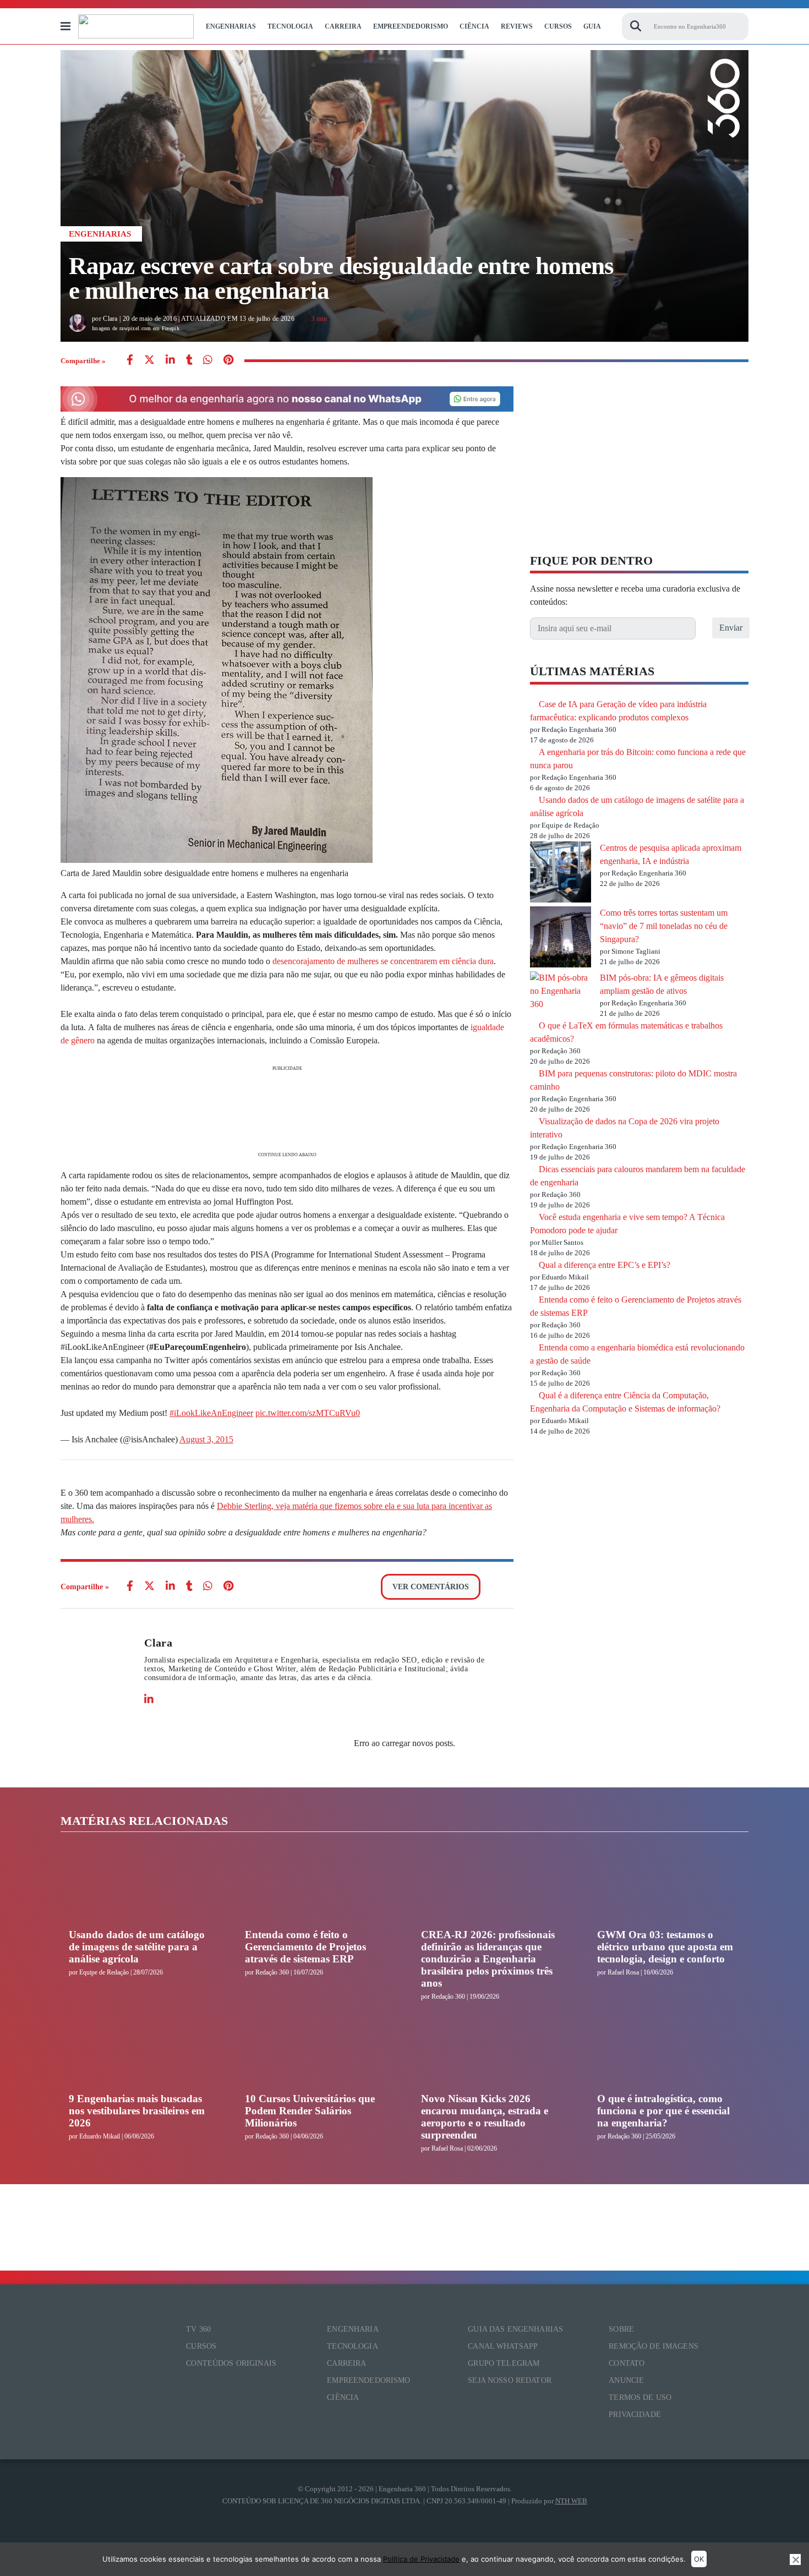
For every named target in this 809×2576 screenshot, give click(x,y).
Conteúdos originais (231, 2363)
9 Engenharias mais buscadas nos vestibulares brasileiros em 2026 (137, 2111)
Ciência (474, 26)
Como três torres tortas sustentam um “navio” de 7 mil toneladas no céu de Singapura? (664, 926)
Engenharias (231, 26)
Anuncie (626, 2380)
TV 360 (198, 2329)
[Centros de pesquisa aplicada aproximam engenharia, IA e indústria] (561, 874)
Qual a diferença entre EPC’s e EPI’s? (605, 1265)
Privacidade (635, 2414)
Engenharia (352, 2329)
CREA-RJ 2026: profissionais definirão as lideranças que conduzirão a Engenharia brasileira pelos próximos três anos (488, 1959)
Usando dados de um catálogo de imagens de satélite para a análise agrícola (137, 1947)
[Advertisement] (287, 1110)
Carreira (343, 26)
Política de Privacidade (421, 2559)
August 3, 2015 (206, 1439)
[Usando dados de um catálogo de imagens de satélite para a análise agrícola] (140, 1888)
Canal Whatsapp (503, 2346)
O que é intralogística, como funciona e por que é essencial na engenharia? (663, 2111)
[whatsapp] (170, 361)
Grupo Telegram (504, 2363)
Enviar (731, 628)
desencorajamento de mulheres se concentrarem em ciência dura (383, 961)
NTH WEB (571, 2501)
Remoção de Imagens (654, 2346)
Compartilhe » (83, 361)
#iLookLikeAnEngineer (211, 1413)
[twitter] (149, 361)
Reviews (517, 26)
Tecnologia (290, 26)
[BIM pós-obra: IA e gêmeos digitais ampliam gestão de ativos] (561, 991)
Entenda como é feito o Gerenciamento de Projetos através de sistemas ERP (305, 1947)
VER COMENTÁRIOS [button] (431, 1587)
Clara (158, 1643)
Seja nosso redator (510, 2380)
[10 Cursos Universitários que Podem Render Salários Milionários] (316, 2052)
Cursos (558, 26)
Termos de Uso (640, 2397)
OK (699, 2559)
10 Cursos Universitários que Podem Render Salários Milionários (310, 2111)
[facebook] (130, 361)
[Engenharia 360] (136, 26)
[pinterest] (228, 361)
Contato (627, 2363)
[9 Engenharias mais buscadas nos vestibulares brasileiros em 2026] (140, 2052)
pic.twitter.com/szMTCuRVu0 (308, 1413)
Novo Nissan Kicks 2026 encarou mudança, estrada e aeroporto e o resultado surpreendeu (485, 2117)
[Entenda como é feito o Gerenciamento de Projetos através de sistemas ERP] (316, 1888)
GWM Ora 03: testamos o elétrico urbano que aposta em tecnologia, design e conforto (665, 1947)
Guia (592, 26)
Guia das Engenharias (515, 2329)
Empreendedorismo (411, 26)
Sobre (621, 2329)
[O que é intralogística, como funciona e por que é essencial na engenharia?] (669, 2052)
